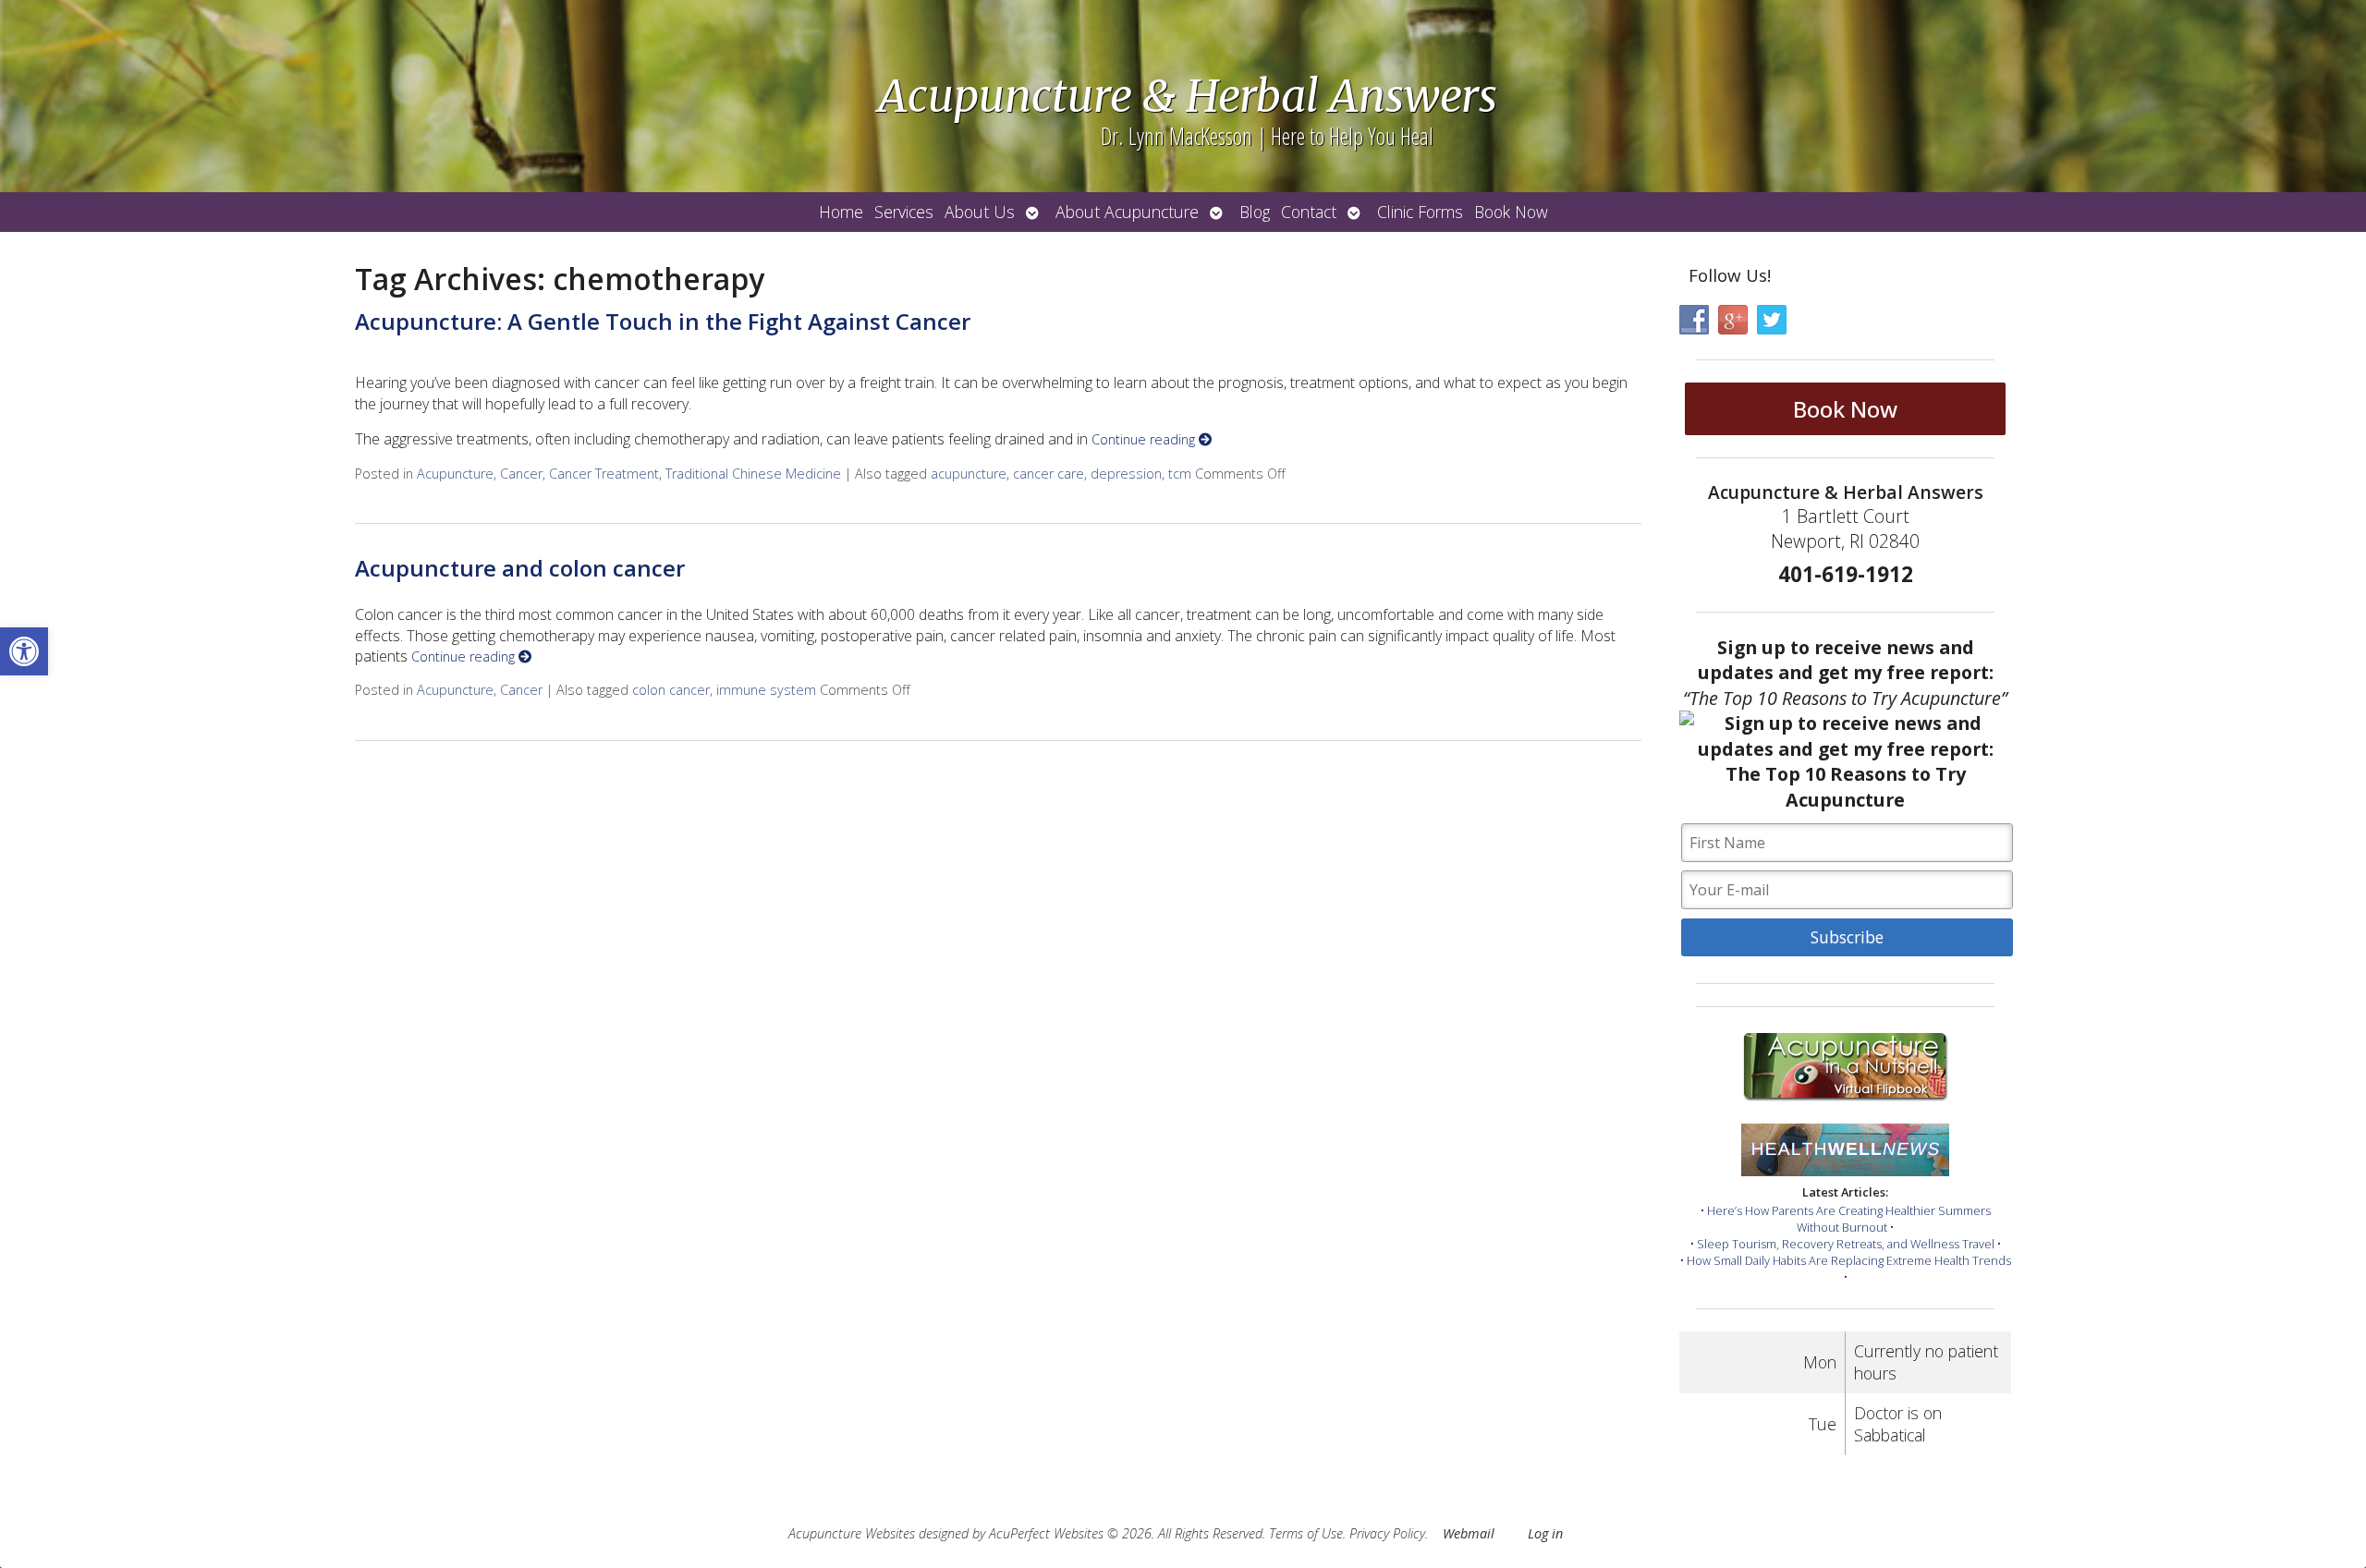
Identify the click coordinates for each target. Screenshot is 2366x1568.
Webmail (1469, 1533)
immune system (766, 690)
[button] (24, 651)
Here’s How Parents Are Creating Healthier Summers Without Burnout (1849, 1219)
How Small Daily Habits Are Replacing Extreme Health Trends (1849, 1260)
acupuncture (969, 474)
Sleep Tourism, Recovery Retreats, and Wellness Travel (1846, 1244)
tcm (1180, 474)
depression (1126, 474)
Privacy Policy (1387, 1533)
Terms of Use (1306, 1533)
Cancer (521, 474)
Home (841, 212)
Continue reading (1145, 439)
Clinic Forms (1420, 212)
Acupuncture (455, 474)
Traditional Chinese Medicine (753, 474)
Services (904, 212)
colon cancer (671, 690)
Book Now (1511, 212)
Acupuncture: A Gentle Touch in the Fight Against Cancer (663, 321)
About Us (980, 212)
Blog (1255, 212)
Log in (1545, 1533)
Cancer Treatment (604, 474)
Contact (1309, 212)
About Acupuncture (1127, 212)
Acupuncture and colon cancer (520, 568)
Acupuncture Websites (852, 1533)
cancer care (1049, 474)
